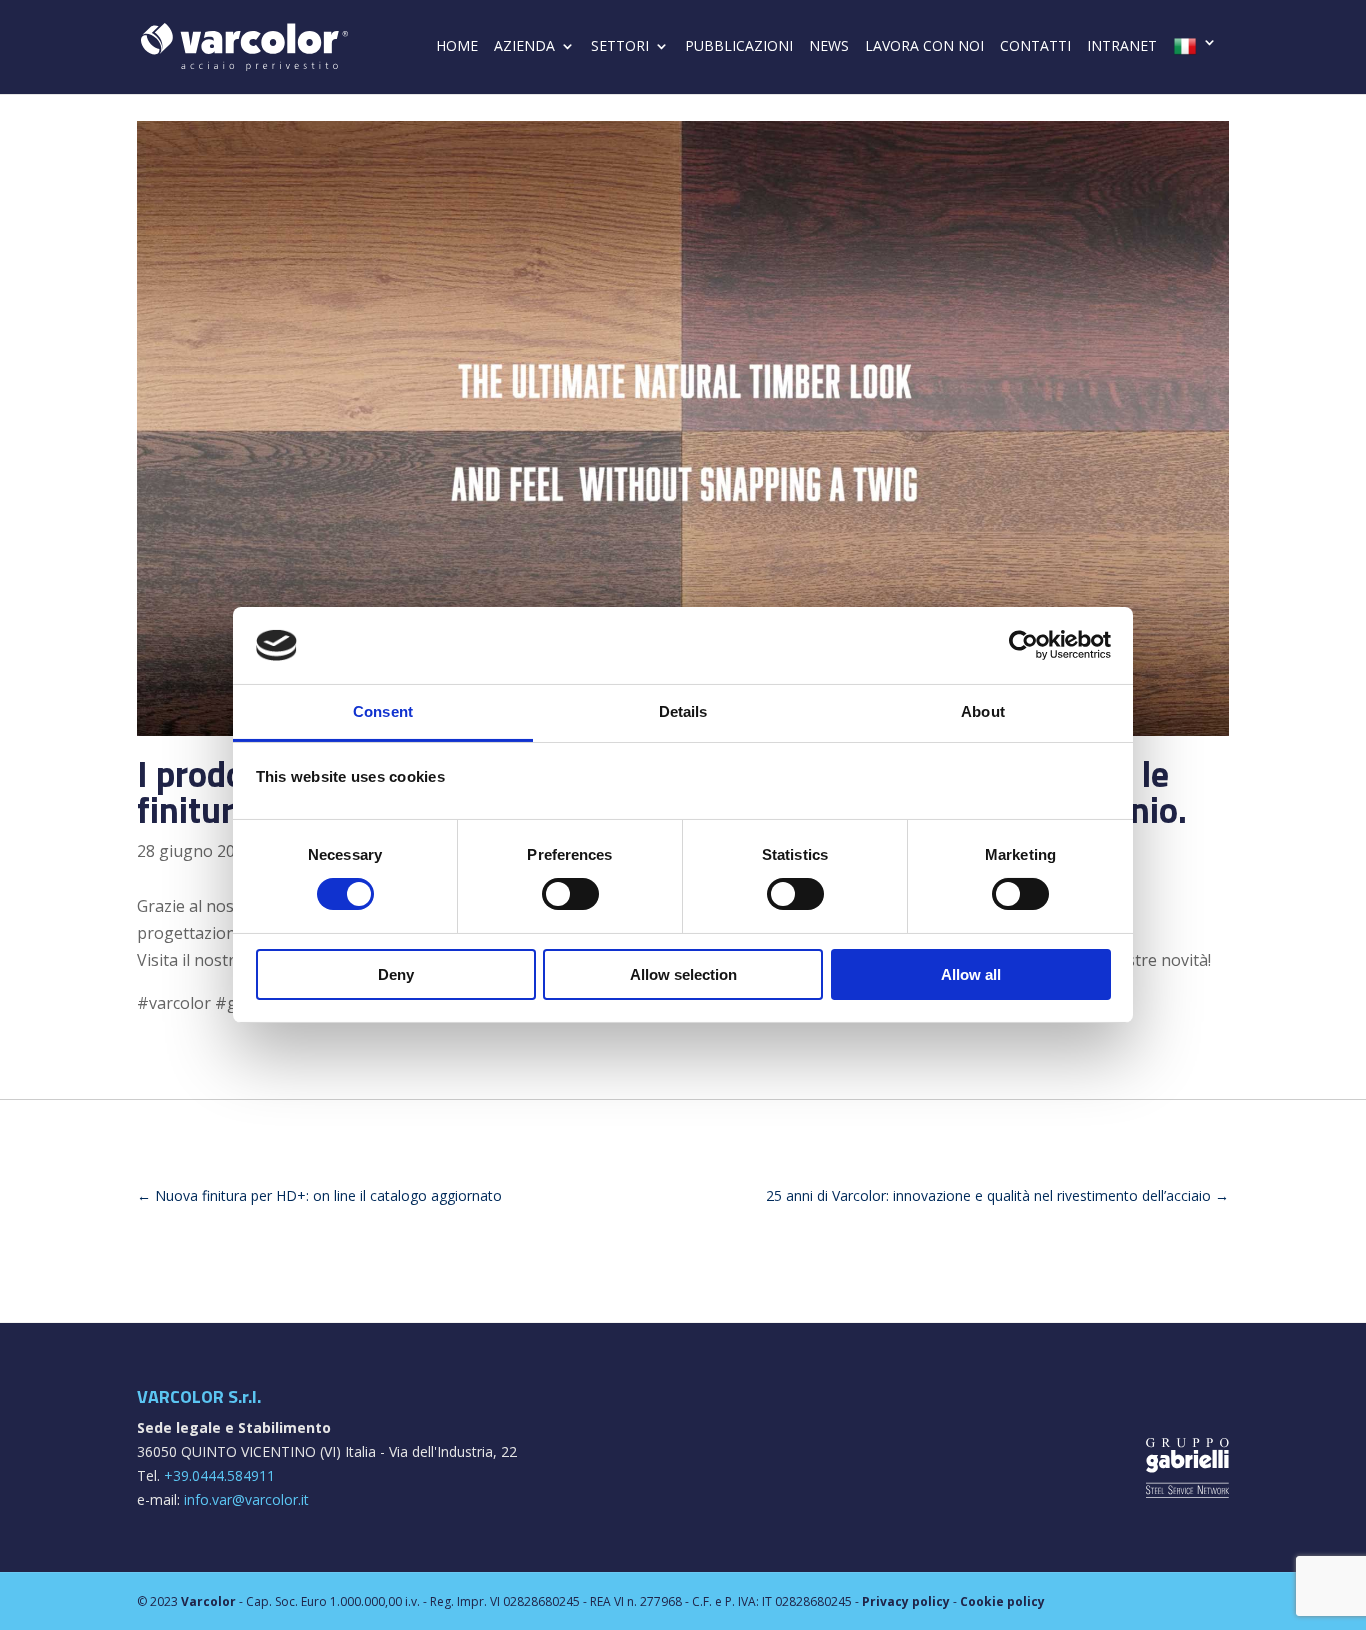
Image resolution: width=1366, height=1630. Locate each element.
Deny (396, 974)
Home (457, 47)
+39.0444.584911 (219, 1475)
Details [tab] (683, 711)
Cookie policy (1002, 1601)
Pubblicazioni (739, 47)
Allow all (971, 974)
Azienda (524, 47)
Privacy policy (906, 1601)
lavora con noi (924, 47)
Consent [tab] (383, 711)
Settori (620, 47)
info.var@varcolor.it (246, 1499)
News (829, 47)
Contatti (1035, 47)
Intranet (1122, 47)
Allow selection (683, 974)
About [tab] (983, 711)
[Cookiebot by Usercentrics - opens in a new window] (1023, 645)
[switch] (570, 894)
